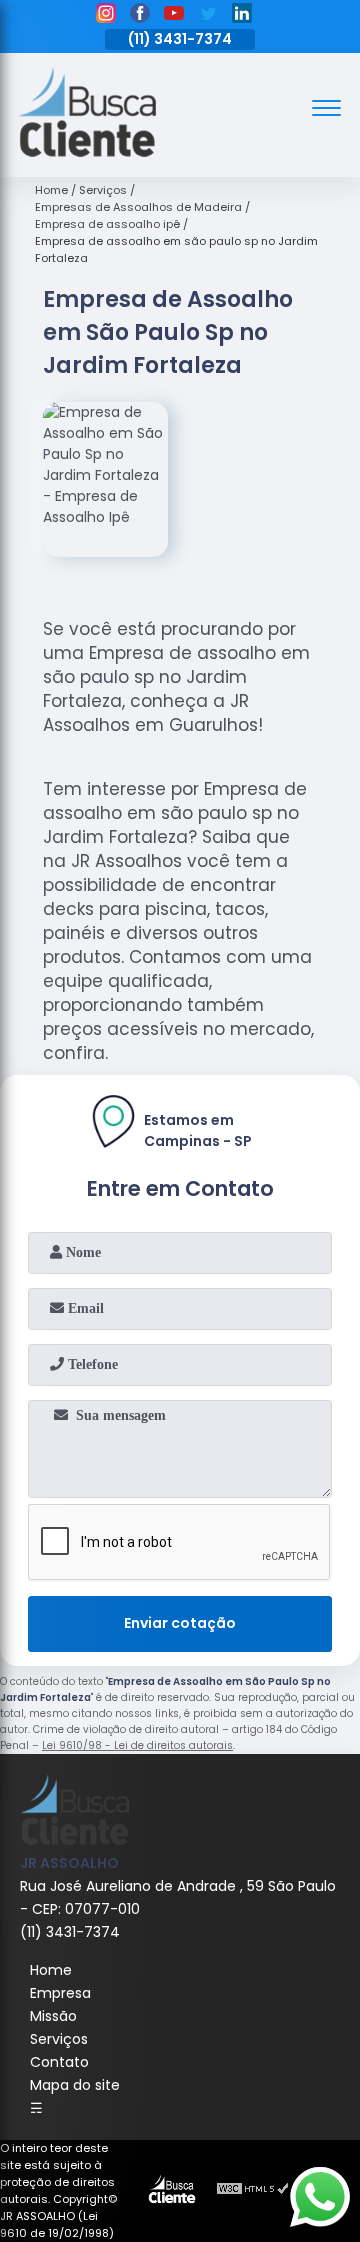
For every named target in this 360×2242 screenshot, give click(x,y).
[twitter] (208, 16)
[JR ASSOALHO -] (87, 152)
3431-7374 (193, 39)
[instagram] (106, 16)
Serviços (59, 2039)
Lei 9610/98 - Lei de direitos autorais (137, 1745)
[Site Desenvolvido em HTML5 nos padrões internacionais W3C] (253, 2191)
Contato (59, 2062)
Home (51, 1970)
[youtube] (174, 16)
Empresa (60, 1993)
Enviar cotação (180, 1623)
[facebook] (140, 16)
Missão (53, 2016)
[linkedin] (242, 16)
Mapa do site (75, 2085)
